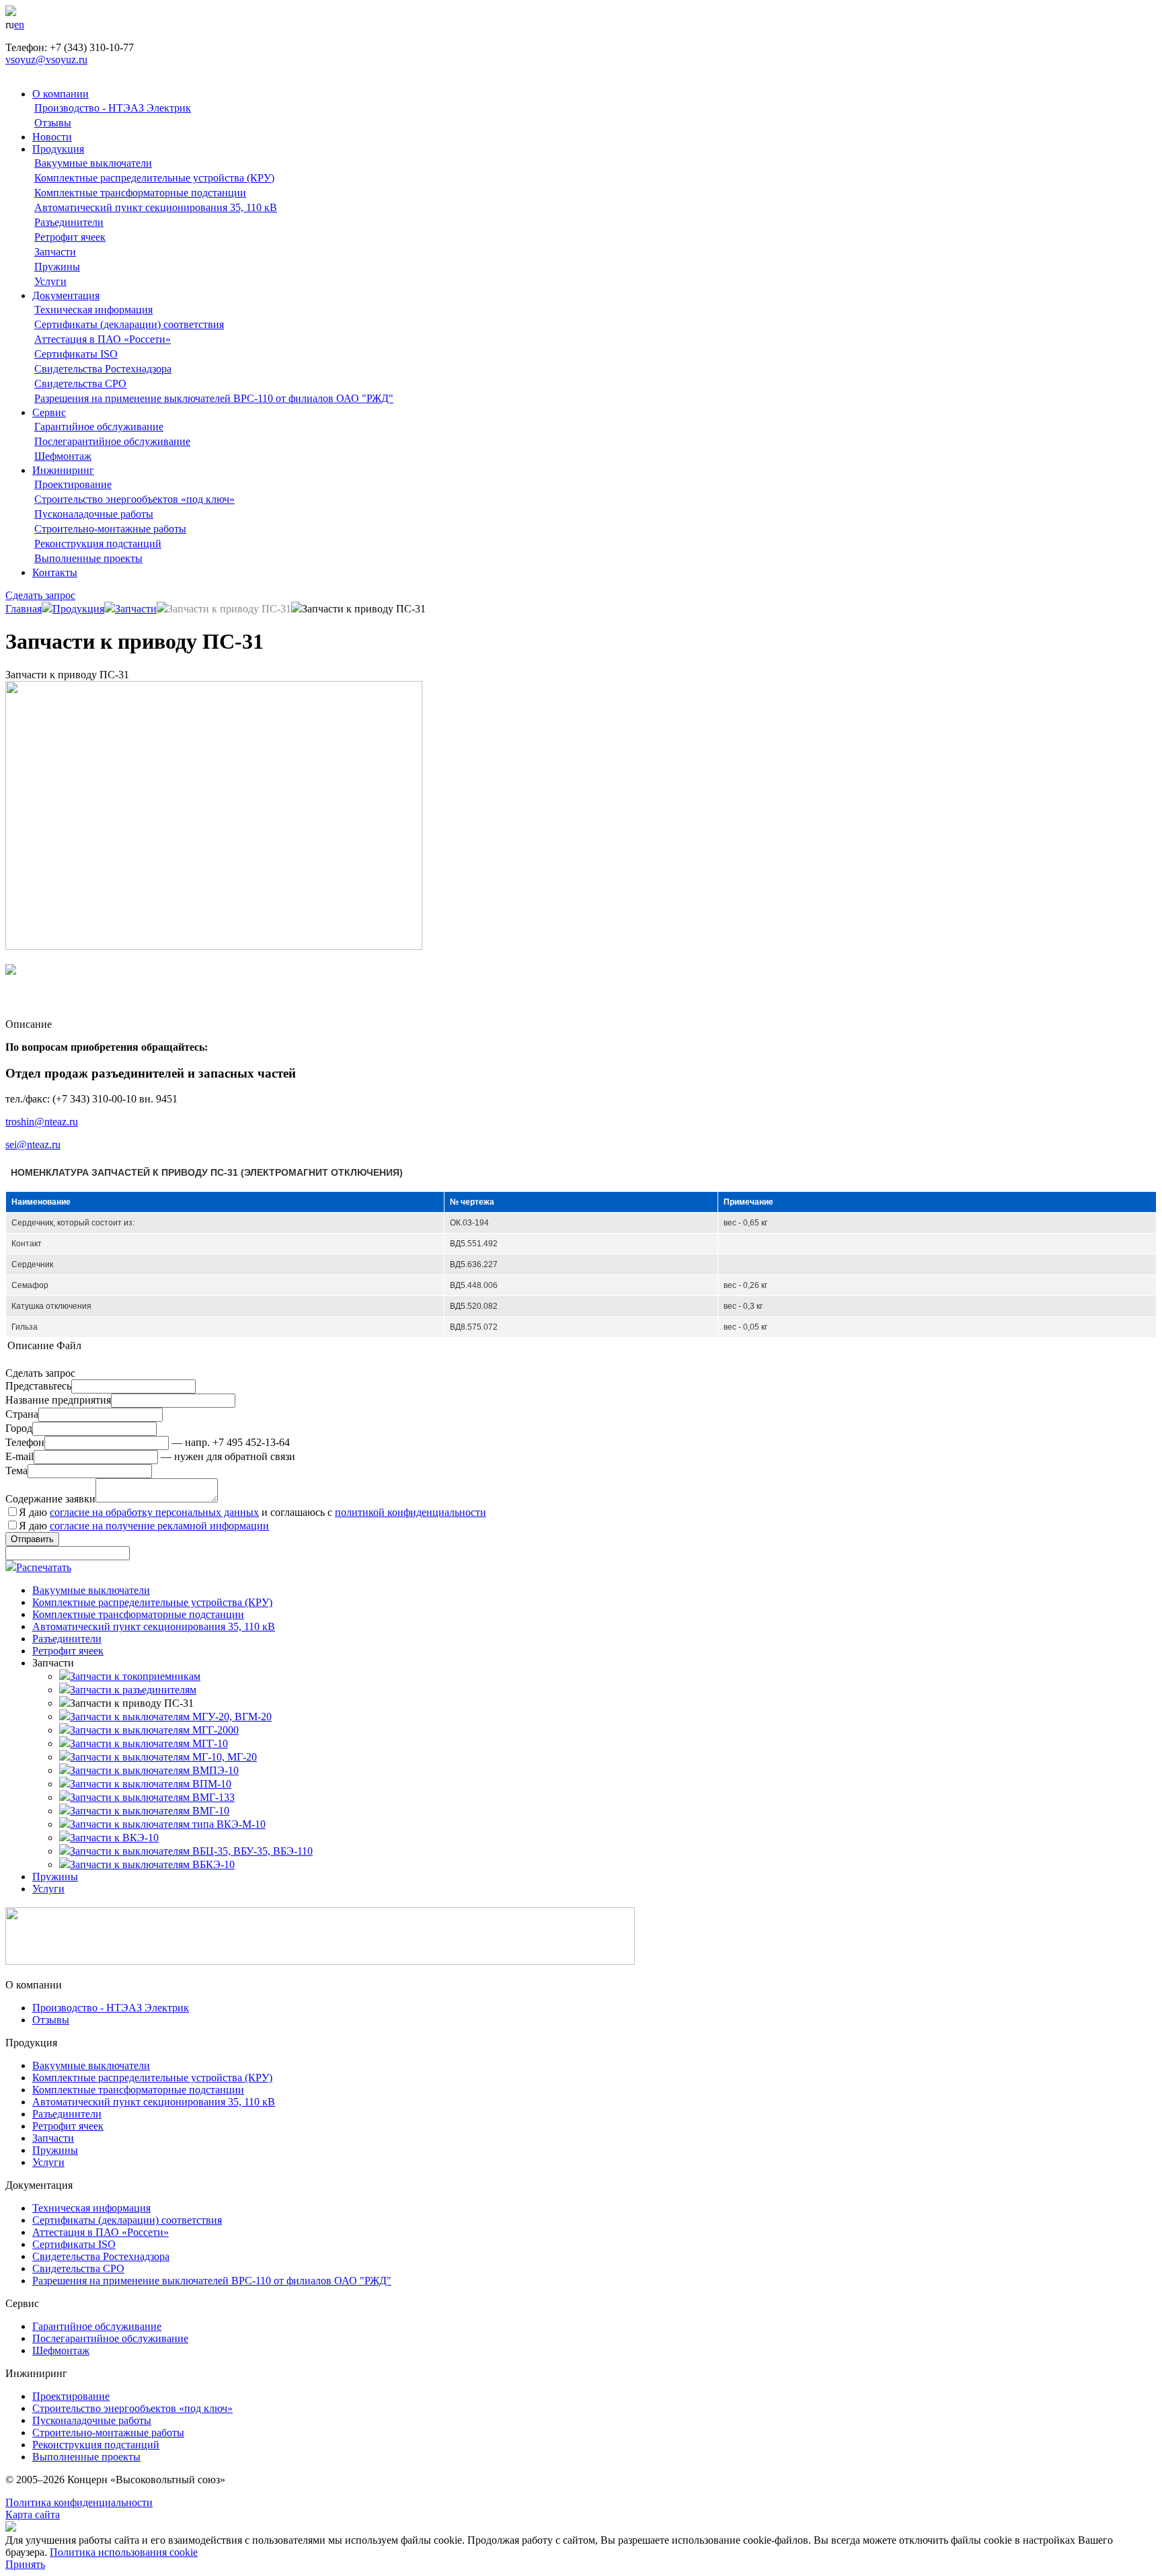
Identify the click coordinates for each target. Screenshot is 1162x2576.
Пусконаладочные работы (94, 514)
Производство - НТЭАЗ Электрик (113, 108)
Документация (66, 295)
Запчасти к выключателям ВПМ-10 (151, 1784)
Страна (22, 1414)
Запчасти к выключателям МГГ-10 (149, 1743)
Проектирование (73, 484)
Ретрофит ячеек (70, 237)
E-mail (20, 1456)
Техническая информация (93, 310)
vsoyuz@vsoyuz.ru (46, 59)
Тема (16, 1471)
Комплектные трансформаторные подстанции (140, 193)
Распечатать (44, 1567)
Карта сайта (33, 2514)
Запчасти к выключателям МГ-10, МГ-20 (163, 1757)
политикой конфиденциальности (411, 1512)
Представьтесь (38, 1386)
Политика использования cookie (124, 2552)
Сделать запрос (40, 595)
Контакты (55, 572)
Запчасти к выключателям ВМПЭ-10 (154, 1770)
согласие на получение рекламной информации (159, 1526)
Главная (24, 609)
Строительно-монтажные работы (110, 529)
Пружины (57, 267)
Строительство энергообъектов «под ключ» (134, 499)
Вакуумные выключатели (93, 163)
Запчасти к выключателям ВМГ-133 (152, 1797)
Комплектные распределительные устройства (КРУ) (154, 178)
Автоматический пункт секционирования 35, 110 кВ (156, 207)
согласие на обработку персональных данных (154, 1512)
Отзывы (53, 123)
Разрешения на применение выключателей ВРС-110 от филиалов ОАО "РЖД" (214, 398)
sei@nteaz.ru (33, 1144)
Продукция (58, 149)
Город (19, 1428)
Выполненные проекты (88, 558)
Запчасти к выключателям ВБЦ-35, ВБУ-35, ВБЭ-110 (191, 1851)
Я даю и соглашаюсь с (253, 1512)
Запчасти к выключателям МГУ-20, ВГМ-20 (171, 1717)
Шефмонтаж (63, 456)
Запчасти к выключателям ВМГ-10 (150, 1811)
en (19, 25)
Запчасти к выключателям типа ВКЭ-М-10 (168, 1824)
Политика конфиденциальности (79, 2502)
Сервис (49, 412)
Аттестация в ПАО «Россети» (103, 339)
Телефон (25, 1442)
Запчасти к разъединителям (133, 1690)
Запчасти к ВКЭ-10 (114, 1838)
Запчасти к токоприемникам (135, 1676)
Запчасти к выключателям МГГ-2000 (154, 1730)
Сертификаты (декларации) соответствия (129, 324)
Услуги (50, 281)
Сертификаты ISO (76, 354)
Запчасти (55, 252)
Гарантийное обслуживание (99, 427)
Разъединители (69, 222)
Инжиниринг (63, 470)
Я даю (144, 1526)
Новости (52, 137)
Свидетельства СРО (80, 384)
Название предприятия (58, 1400)
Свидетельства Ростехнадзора (103, 369)
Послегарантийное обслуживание (112, 441)
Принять (25, 2564)
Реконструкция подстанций (98, 544)
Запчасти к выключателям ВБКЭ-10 (152, 1864)
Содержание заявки (50, 1499)
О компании (61, 94)
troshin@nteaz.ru (42, 1122)
